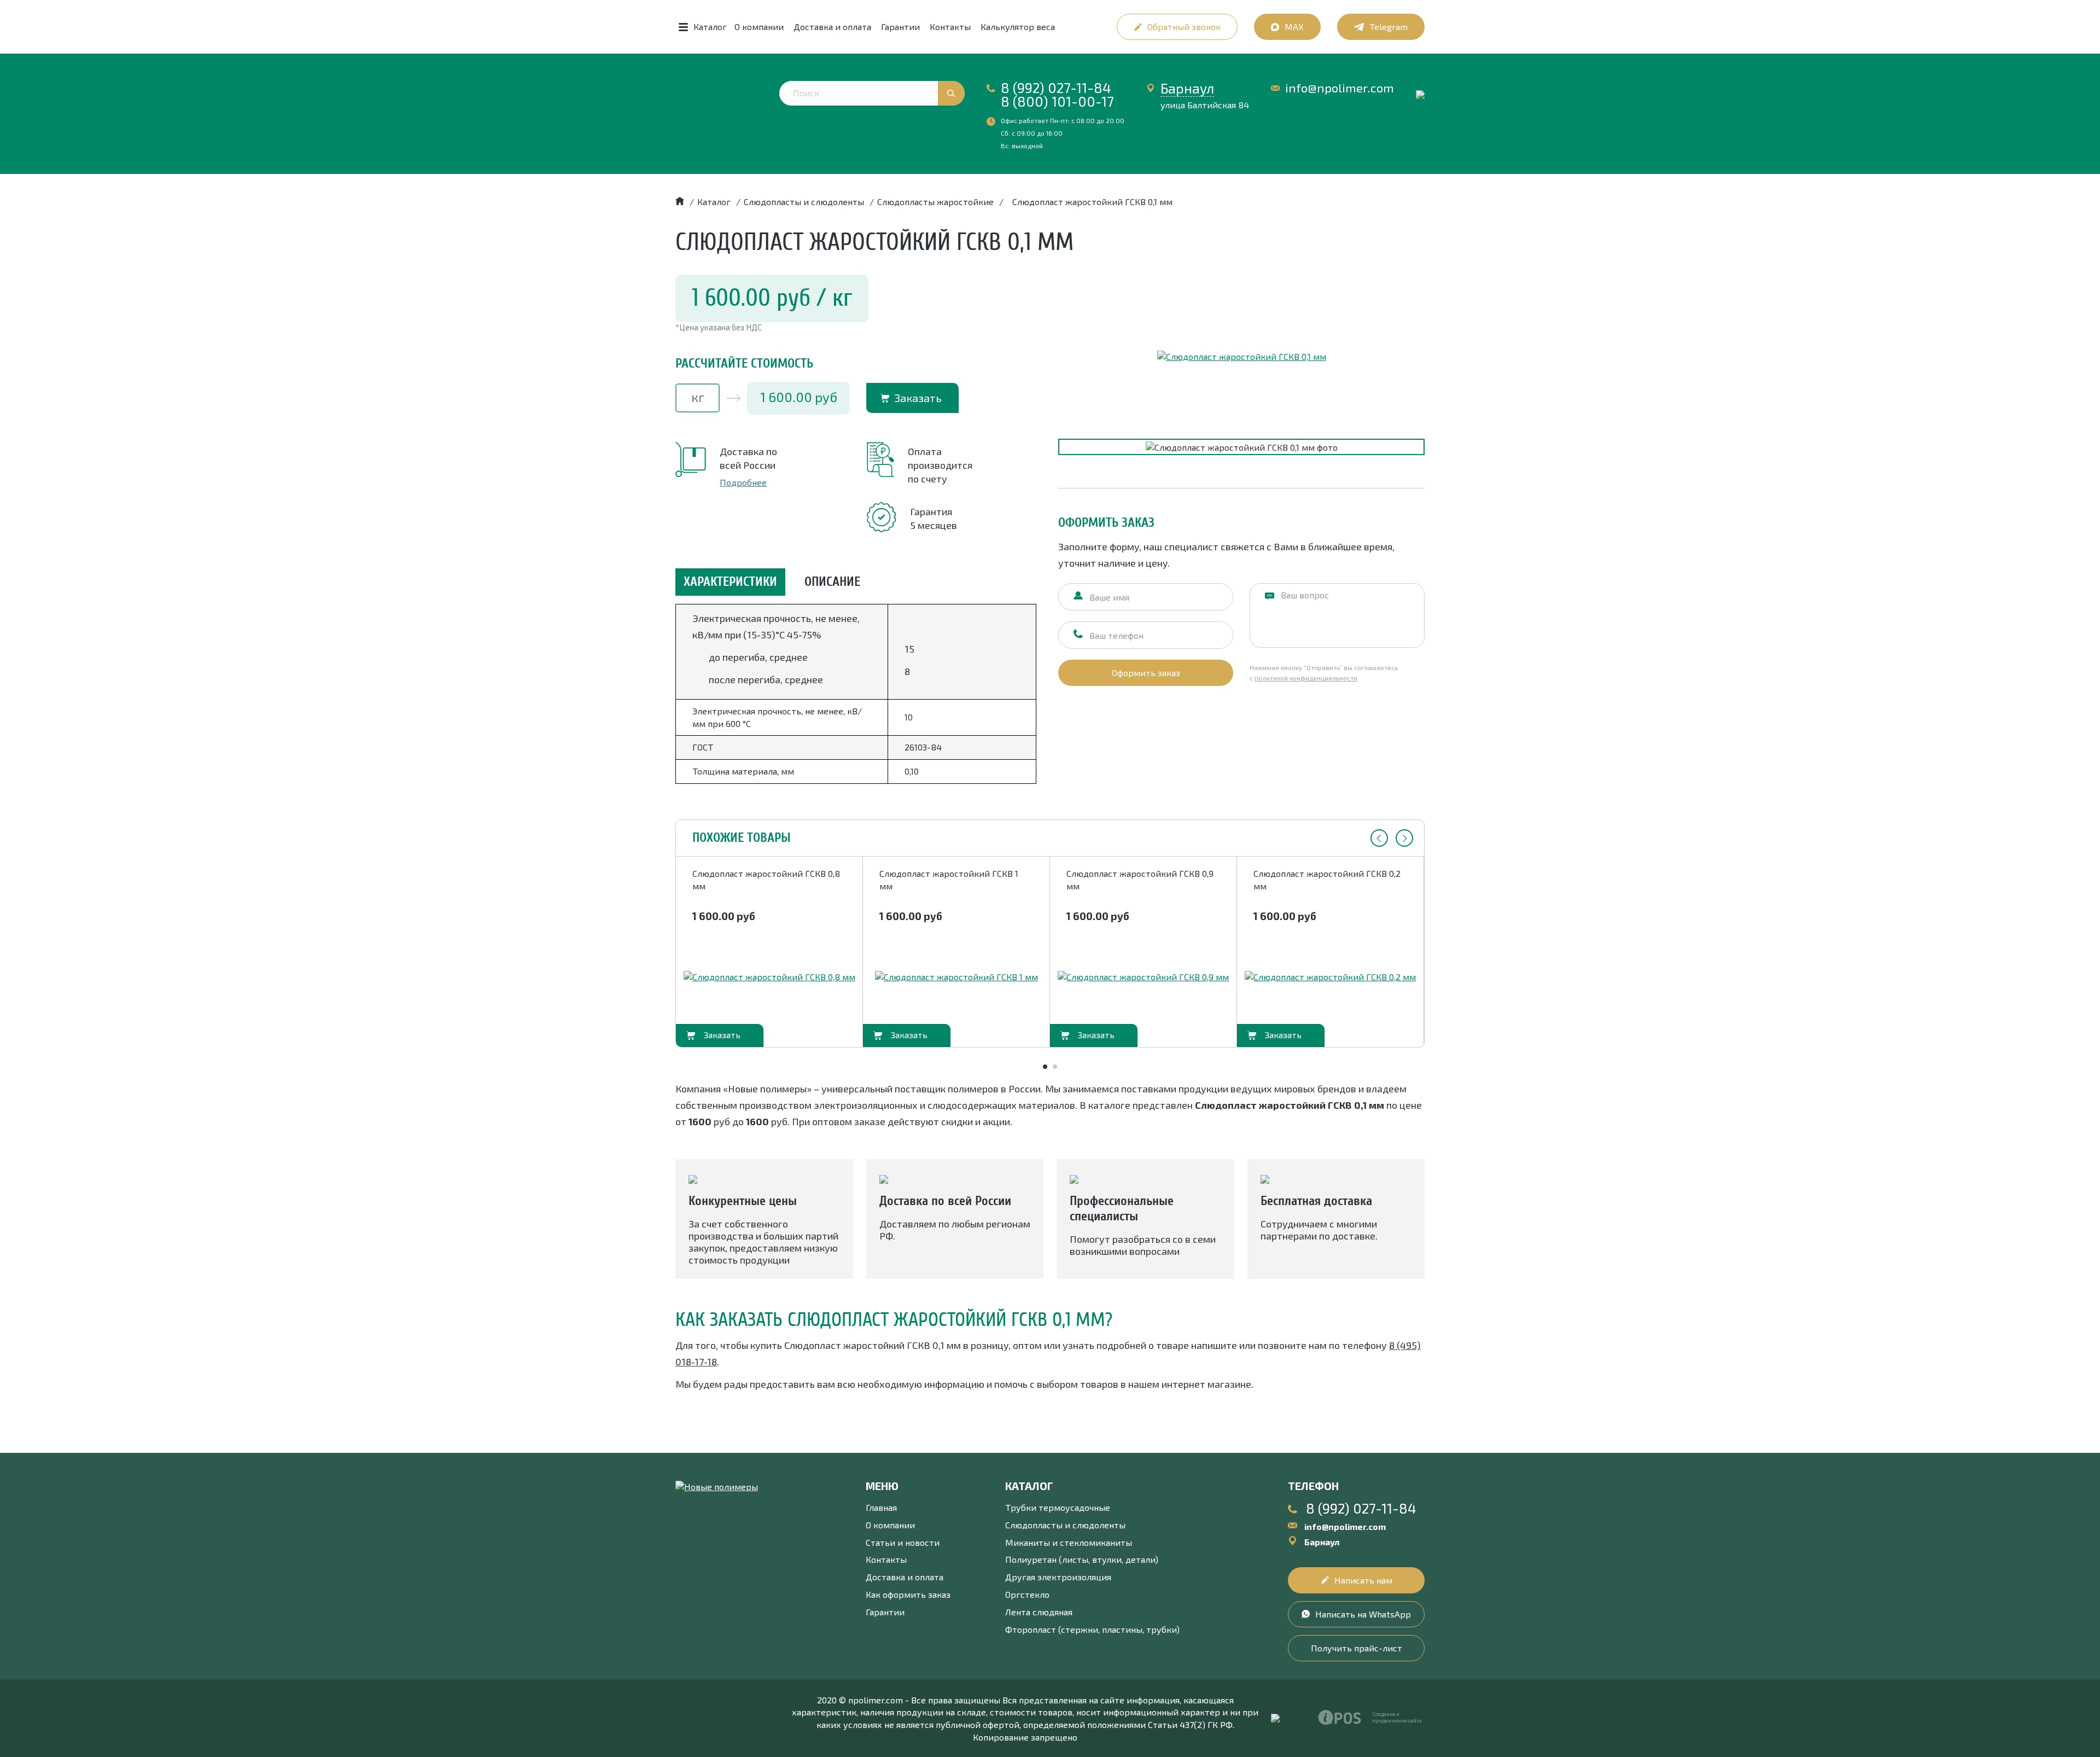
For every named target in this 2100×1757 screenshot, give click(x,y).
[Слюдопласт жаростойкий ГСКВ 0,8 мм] (769, 977)
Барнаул (1187, 88)
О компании (759, 27)
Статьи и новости (903, 1542)
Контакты (950, 27)
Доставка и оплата (832, 27)
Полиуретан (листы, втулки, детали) (1082, 1559)
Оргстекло (1027, 1594)
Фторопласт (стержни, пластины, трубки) (1092, 1629)
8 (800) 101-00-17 (1057, 101)
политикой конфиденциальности (1306, 678)
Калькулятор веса (1018, 27)
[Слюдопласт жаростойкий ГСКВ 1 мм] (956, 977)
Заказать (918, 398)
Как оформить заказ (908, 1594)
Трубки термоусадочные (1058, 1507)
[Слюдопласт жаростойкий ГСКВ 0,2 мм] (1330, 977)
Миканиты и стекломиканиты (1069, 1542)
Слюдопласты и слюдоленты (1065, 1525)
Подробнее (743, 482)
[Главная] (680, 202)
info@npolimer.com (1340, 88)
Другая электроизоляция (1058, 1577)
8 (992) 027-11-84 (1056, 88)
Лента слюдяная (1039, 1612)
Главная (881, 1507)
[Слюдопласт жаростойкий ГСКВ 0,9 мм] (1143, 977)
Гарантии (900, 27)
